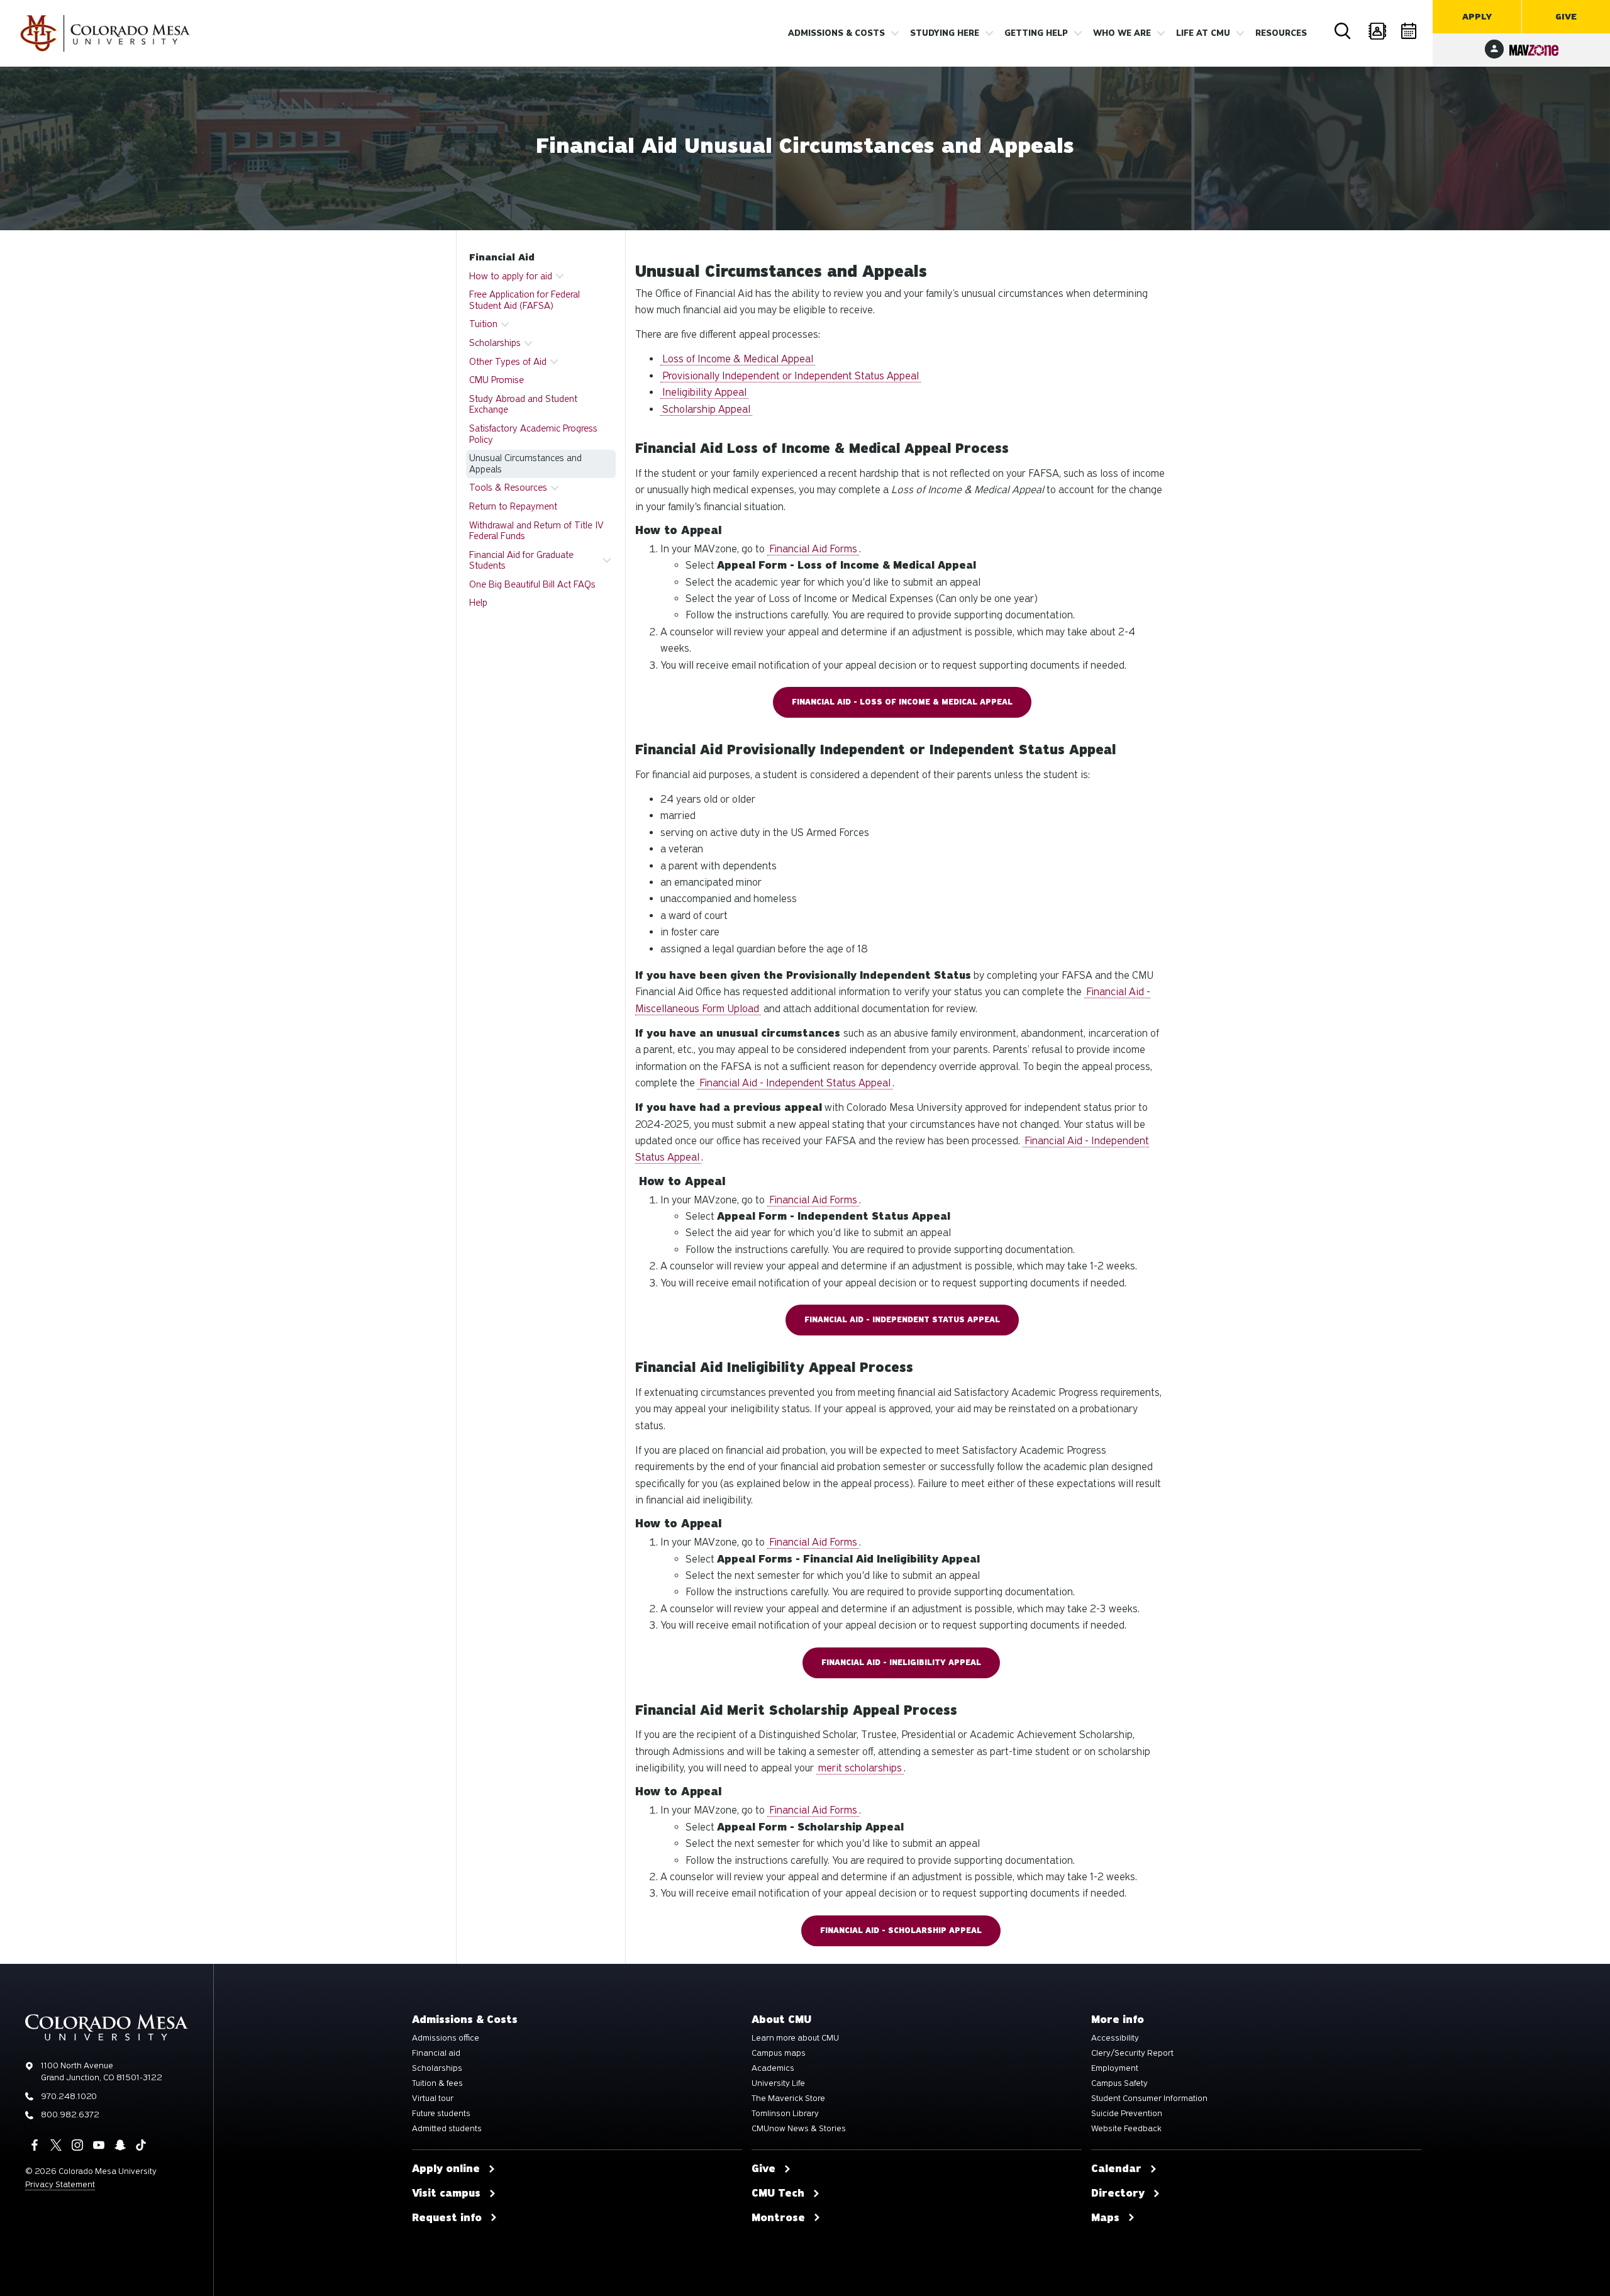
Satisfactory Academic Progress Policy (533, 434)
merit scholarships (860, 1768)
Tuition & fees (437, 2083)
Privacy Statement (60, 2184)
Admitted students (447, 2129)
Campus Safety (1119, 2083)
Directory (1377, 31)
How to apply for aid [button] (511, 276)
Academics (773, 2068)
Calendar (1410, 31)
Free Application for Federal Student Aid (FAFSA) (525, 300)
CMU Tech (778, 2193)
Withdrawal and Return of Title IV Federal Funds (536, 531)
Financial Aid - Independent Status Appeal (795, 1083)
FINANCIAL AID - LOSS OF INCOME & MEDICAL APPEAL (902, 702)
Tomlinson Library (785, 2114)
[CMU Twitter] (56, 2145)
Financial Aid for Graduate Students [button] (521, 560)
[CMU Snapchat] (120, 2145)
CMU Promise (497, 380)
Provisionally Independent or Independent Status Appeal (791, 376)
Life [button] (1203, 33)
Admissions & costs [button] (836, 33)
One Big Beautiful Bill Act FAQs (532, 584)
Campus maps (779, 2053)
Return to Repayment (513, 506)
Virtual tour (433, 2098)
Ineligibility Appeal (704, 392)
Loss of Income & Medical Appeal (738, 359)
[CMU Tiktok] (141, 2145)
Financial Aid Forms (813, 549)
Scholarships (437, 2068)
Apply (1477, 17)
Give (1566, 17)
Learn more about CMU (795, 2038)
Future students (441, 2114)
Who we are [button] (1122, 33)
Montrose (778, 2218)
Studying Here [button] (945, 33)
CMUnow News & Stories (799, 2129)
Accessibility (1115, 2038)
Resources (1281, 33)
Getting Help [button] (1036, 33)
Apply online (446, 2169)
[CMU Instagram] (77, 2145)
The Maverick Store (788, 2098)
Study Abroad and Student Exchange (523, 404)
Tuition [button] (483, 324)
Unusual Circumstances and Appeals (525, 464)
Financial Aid (502, 257)
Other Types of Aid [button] (508, 362)
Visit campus (446, 2193)
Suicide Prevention (1127, 2114)
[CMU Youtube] (99, 2145)
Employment (1115, 2068)
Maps (1105, 2218)
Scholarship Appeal (706, 409)
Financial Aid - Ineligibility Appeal (901, 1663)
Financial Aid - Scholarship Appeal (901, 1931)
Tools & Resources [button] (508, 488)
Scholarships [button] (495, 343)
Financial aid (436, 2053)
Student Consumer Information (1149, 2098)
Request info (447, 2218)
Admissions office (446, 2038)
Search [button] (1343, 31)
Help (478, 603)
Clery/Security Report (1132, 2053)
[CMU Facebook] (35, 2145)
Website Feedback (1126, 2129)
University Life (778, 2083)
